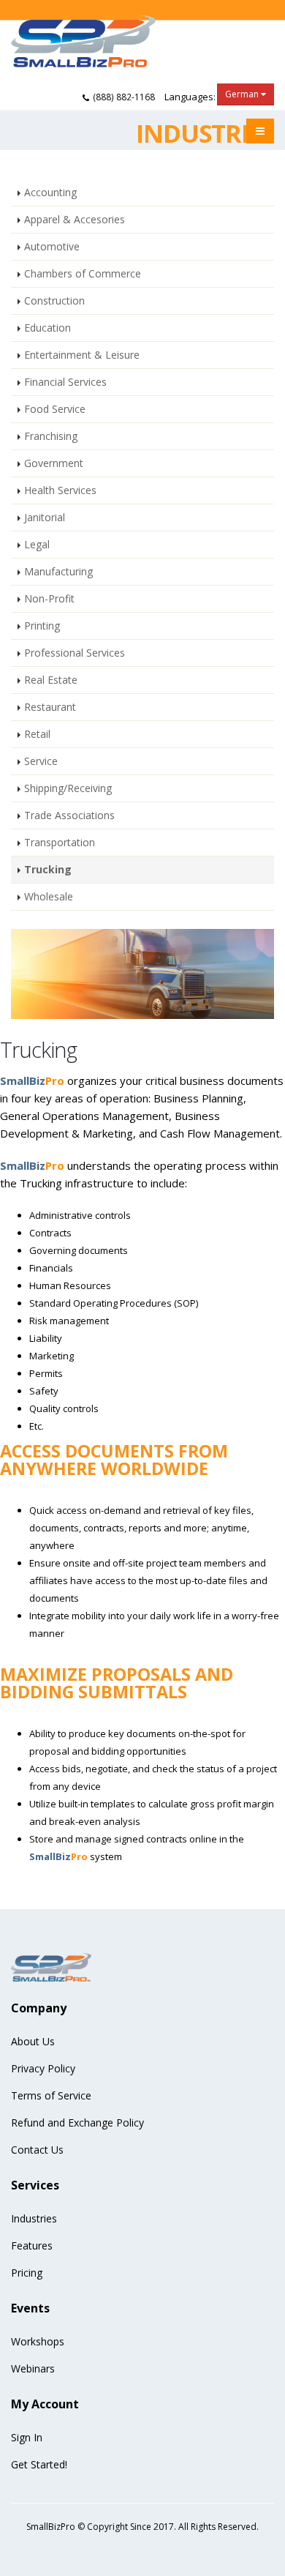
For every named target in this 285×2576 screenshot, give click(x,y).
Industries (34, 2218)
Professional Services (75, 653)
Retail (37, 734)
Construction (54, 300)
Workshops (38, 2341)
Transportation (60, 842)
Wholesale (49, 896)
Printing (42, 626)
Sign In (27, 2437)
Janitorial (45, 517)
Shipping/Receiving (68, 788)
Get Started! (39, 2464)
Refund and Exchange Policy (77, 2123)
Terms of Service (51, 2095)
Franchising (51, 436)
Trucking (48, 869)
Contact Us (37, 2150)
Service (41, 761)
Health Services (60, 490)
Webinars (33, 2368)
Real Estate (51, 680)
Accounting (50, 192)
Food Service (55, 409)
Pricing (27, 2273)
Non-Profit (49, 598)
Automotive (52, 246)
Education (47, 328)
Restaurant (50, 707)
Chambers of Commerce (83, 273)
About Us (33, 2041)
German (243, 94)
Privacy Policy (43, 2068)
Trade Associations (69, 815)
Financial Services (65, 382)
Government (54, 463)
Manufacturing (58, 571)
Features (32, 2245)
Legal (37, 544)
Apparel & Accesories (75, 219)
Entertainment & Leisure (82, 355)
